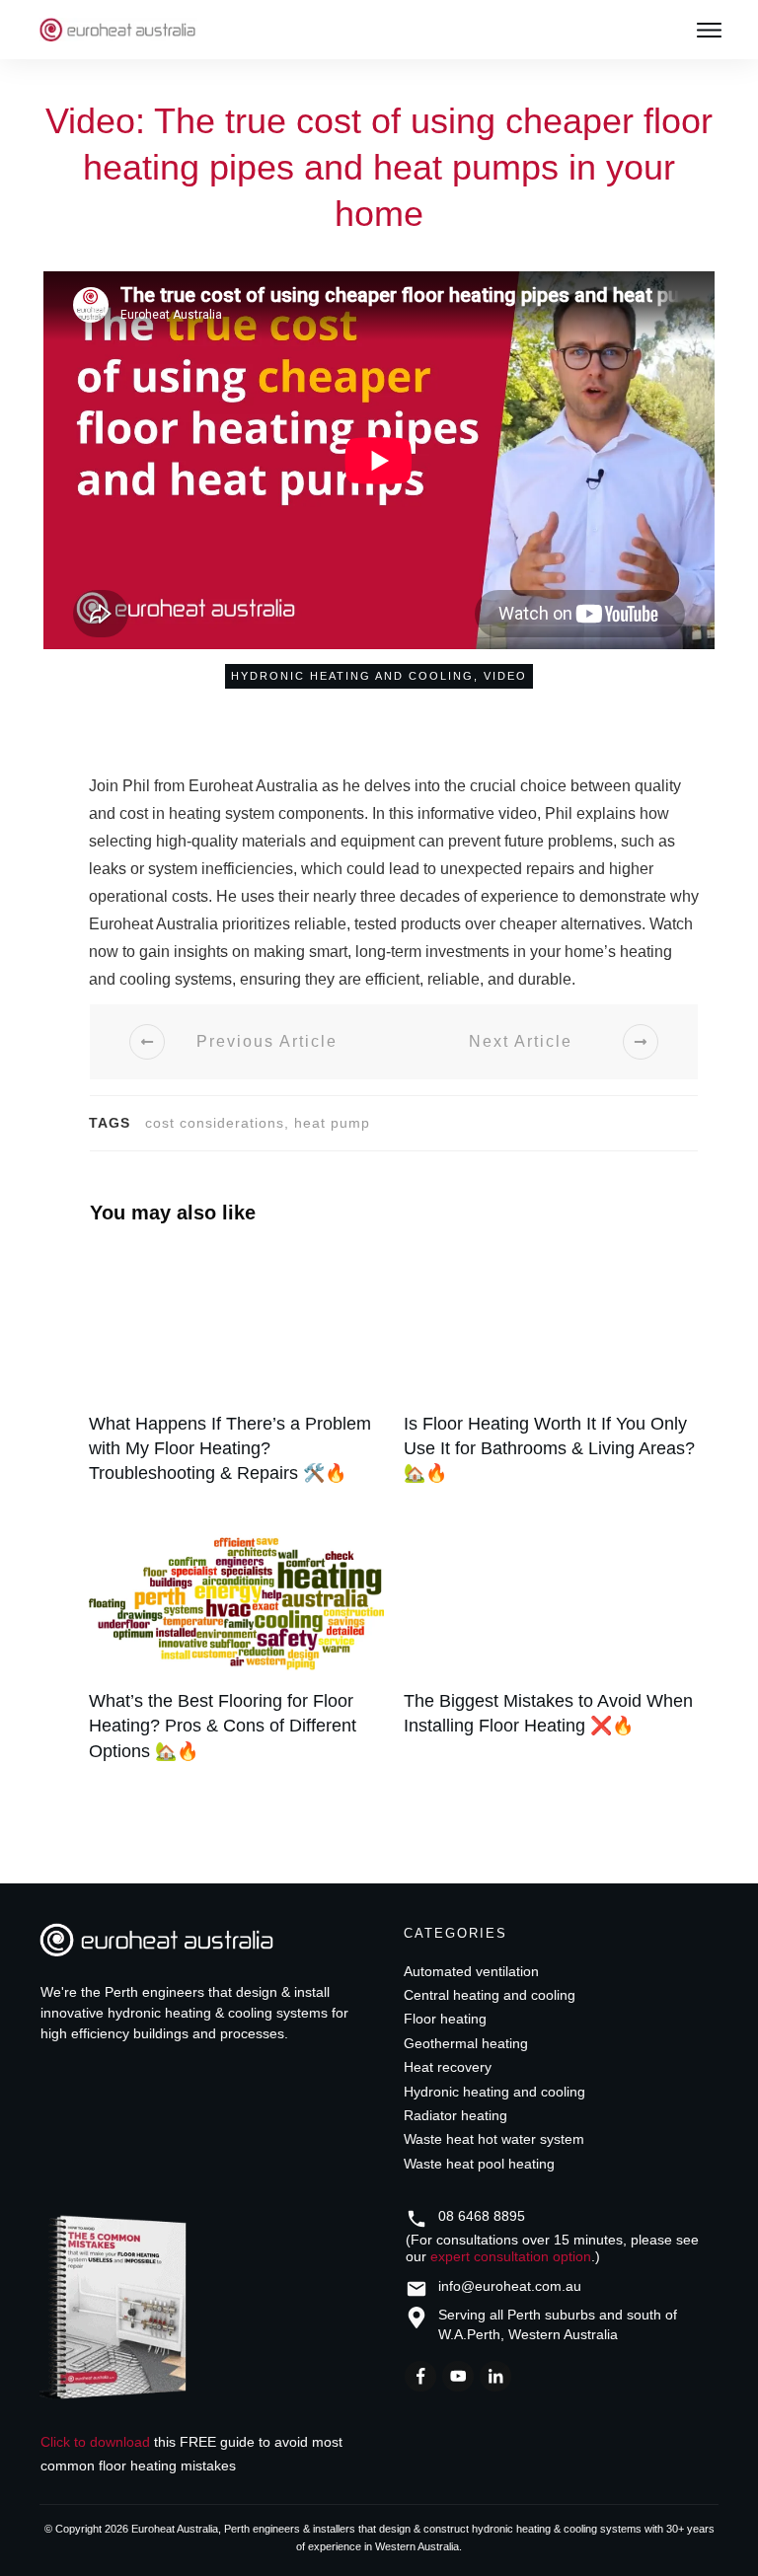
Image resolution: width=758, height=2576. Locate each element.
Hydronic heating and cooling (352, 676)
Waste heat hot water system (494, 2139)
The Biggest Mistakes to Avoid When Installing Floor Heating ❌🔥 (551, 1655)
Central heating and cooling (490, 1995)
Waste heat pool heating (479, 2164)
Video (505, 676)
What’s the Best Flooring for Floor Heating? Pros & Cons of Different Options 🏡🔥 (236, 1655)
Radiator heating (455, 2115)
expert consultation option (511, 2256)
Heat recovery (448, 2067)
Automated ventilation (471, 1971)
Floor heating (445, 2019)
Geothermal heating (466, 2043)
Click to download (95, 2442)
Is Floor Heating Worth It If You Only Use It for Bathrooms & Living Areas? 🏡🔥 (551, 1378)
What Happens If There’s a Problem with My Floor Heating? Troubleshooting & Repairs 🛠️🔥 (236, 1378)
